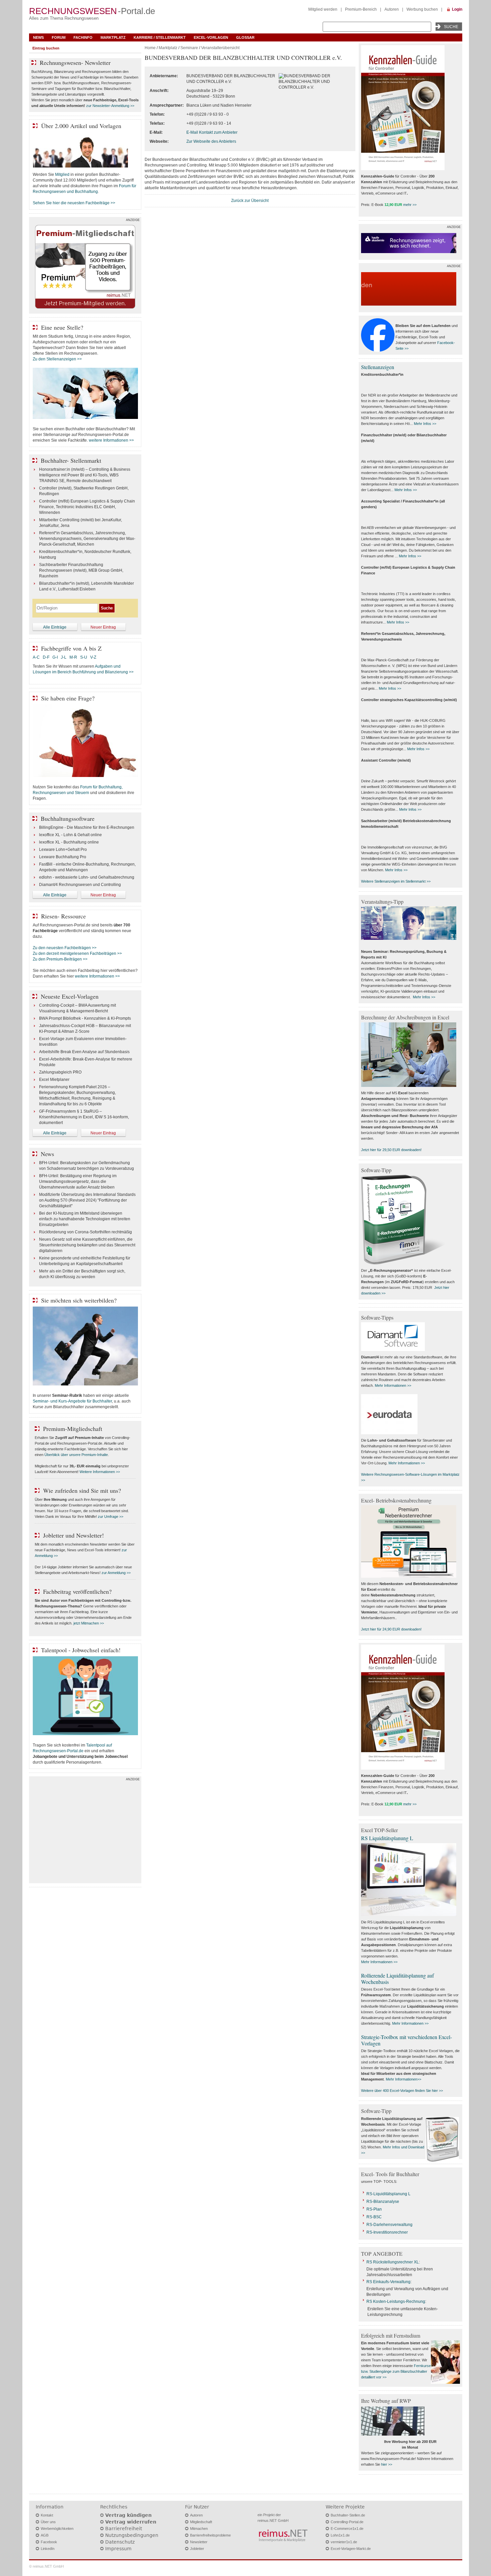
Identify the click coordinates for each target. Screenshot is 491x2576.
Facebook (49, 2542)
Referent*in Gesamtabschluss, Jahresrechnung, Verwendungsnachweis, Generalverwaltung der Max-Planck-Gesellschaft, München (87, 539)
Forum (59, 37)
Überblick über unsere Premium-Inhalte (76, 1455)
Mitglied (62, 175)
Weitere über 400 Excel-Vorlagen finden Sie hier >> (402, 2091)
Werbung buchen (422, 9)
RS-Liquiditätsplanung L (388, 2194)
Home (150, 48)
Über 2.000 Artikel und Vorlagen (81, 126)
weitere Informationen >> (111, 440)
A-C (36, 657)
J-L (64, 657)
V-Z (94, 657)
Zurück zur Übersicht (250, 201)
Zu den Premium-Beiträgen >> (60, 959)
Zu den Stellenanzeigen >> (57, 359)
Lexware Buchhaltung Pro (63, 857)
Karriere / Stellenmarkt (160, 37)
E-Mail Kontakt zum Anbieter (212, 132)
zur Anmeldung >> (116, 1573)
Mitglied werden (323, 9)
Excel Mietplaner (54, 1080)
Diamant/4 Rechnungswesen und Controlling (80, 885)
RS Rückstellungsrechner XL (393, 2262)
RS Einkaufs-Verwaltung (388, 2282)
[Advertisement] (85, 1831)
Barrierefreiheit (124, 2529)
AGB (45, 2535)
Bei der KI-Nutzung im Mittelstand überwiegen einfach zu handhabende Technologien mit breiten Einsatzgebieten (85, 1219)
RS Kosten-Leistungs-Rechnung (396, 2302)
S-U (84, 657)
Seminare (189, 48)
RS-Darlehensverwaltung (389, 2225)
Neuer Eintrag (103, 627)
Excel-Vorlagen (211, 37)
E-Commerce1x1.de (347, 2529)
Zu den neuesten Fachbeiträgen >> (65, 948)
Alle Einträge (55, 627)
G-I (55, 657)
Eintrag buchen (46, 48)
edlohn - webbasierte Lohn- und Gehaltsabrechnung (87, 877)
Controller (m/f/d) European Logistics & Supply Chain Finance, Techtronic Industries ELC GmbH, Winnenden (87, 507)
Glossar (245, 37)
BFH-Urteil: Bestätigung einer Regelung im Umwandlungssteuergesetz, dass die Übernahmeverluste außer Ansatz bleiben (78, 1182)
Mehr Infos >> (425, 424)
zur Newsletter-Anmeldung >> (110, 106)
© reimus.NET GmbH (46, 2566)
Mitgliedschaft (201, 2522)
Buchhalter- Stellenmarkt (71, 460)
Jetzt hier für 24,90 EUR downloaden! (391, 1629)
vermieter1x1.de (344, 2542)
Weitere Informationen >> (100, 1472)
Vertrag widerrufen (131, 2522)
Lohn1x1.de (340, 2535)
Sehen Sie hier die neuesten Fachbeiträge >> (74, 203)
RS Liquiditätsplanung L (387, 1838)
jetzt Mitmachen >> (89, 1623)
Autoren (392, 9)
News (38, 37)
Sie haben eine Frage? (68, 698)
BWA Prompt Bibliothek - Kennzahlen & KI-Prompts (85, 1018)
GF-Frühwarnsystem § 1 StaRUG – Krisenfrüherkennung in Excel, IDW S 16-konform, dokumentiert (84, 1117)
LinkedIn (48, 2549)
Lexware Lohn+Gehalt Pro (63, 850)
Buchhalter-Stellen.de (348, 2515)
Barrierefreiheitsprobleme (210, 2535)
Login (457, 9)
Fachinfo (83, 37)
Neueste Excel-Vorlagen (70, 996)
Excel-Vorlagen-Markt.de (351, 2549)
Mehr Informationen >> (393, 1385)
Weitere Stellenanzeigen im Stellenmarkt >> (396, 881)
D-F (46, 657)
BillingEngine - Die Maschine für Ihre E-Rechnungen (87, 827)
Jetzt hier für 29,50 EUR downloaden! (391, 1150)
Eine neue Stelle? (62, 327)
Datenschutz (120, 2542)
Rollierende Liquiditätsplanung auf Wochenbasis (397, 1979)
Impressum (118, 2549)
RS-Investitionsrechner (387, 2232)
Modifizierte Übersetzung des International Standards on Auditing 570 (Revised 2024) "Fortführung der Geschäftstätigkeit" (87, 1200)
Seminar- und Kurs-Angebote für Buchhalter (72, 1401)
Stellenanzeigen (378, 367)
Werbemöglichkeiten (57, 2529)
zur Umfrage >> (111, 1517)
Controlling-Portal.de (347, 2522)
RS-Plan (374, 2209)
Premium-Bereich (361, 9)
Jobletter (197, 2549)
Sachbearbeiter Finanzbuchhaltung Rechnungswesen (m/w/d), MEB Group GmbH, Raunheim (81, 570)
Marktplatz (113, 37)
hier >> (387, 2464)
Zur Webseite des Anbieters (211, 141)
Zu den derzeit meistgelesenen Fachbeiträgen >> (77, 954)
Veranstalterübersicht (220, 48)
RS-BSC (374, 2217)
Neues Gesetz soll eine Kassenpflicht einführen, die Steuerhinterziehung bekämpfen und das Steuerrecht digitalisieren (87, 1245)
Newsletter (199, 2542)
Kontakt (47, 2515)
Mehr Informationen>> (403, 2079)
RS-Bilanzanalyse (383, 2202)
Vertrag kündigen (128, 2515)
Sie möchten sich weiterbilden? (79, 1300)
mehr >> (410, 205)
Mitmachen (199, 2529)
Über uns (48, 2522)
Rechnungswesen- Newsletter (75, 63)
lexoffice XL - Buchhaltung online (69, 842)
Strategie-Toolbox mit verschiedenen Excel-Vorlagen (406, 2040)
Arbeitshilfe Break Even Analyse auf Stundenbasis (84, 1052)
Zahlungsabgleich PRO (60, 1072)
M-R (73, 657)
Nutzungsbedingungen (132, 2535)
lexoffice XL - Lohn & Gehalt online (70, 835)
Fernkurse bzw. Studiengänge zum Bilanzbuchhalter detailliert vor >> (396, 2371)
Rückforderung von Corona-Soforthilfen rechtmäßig (86, 1232)
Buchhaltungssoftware (68, 818)
